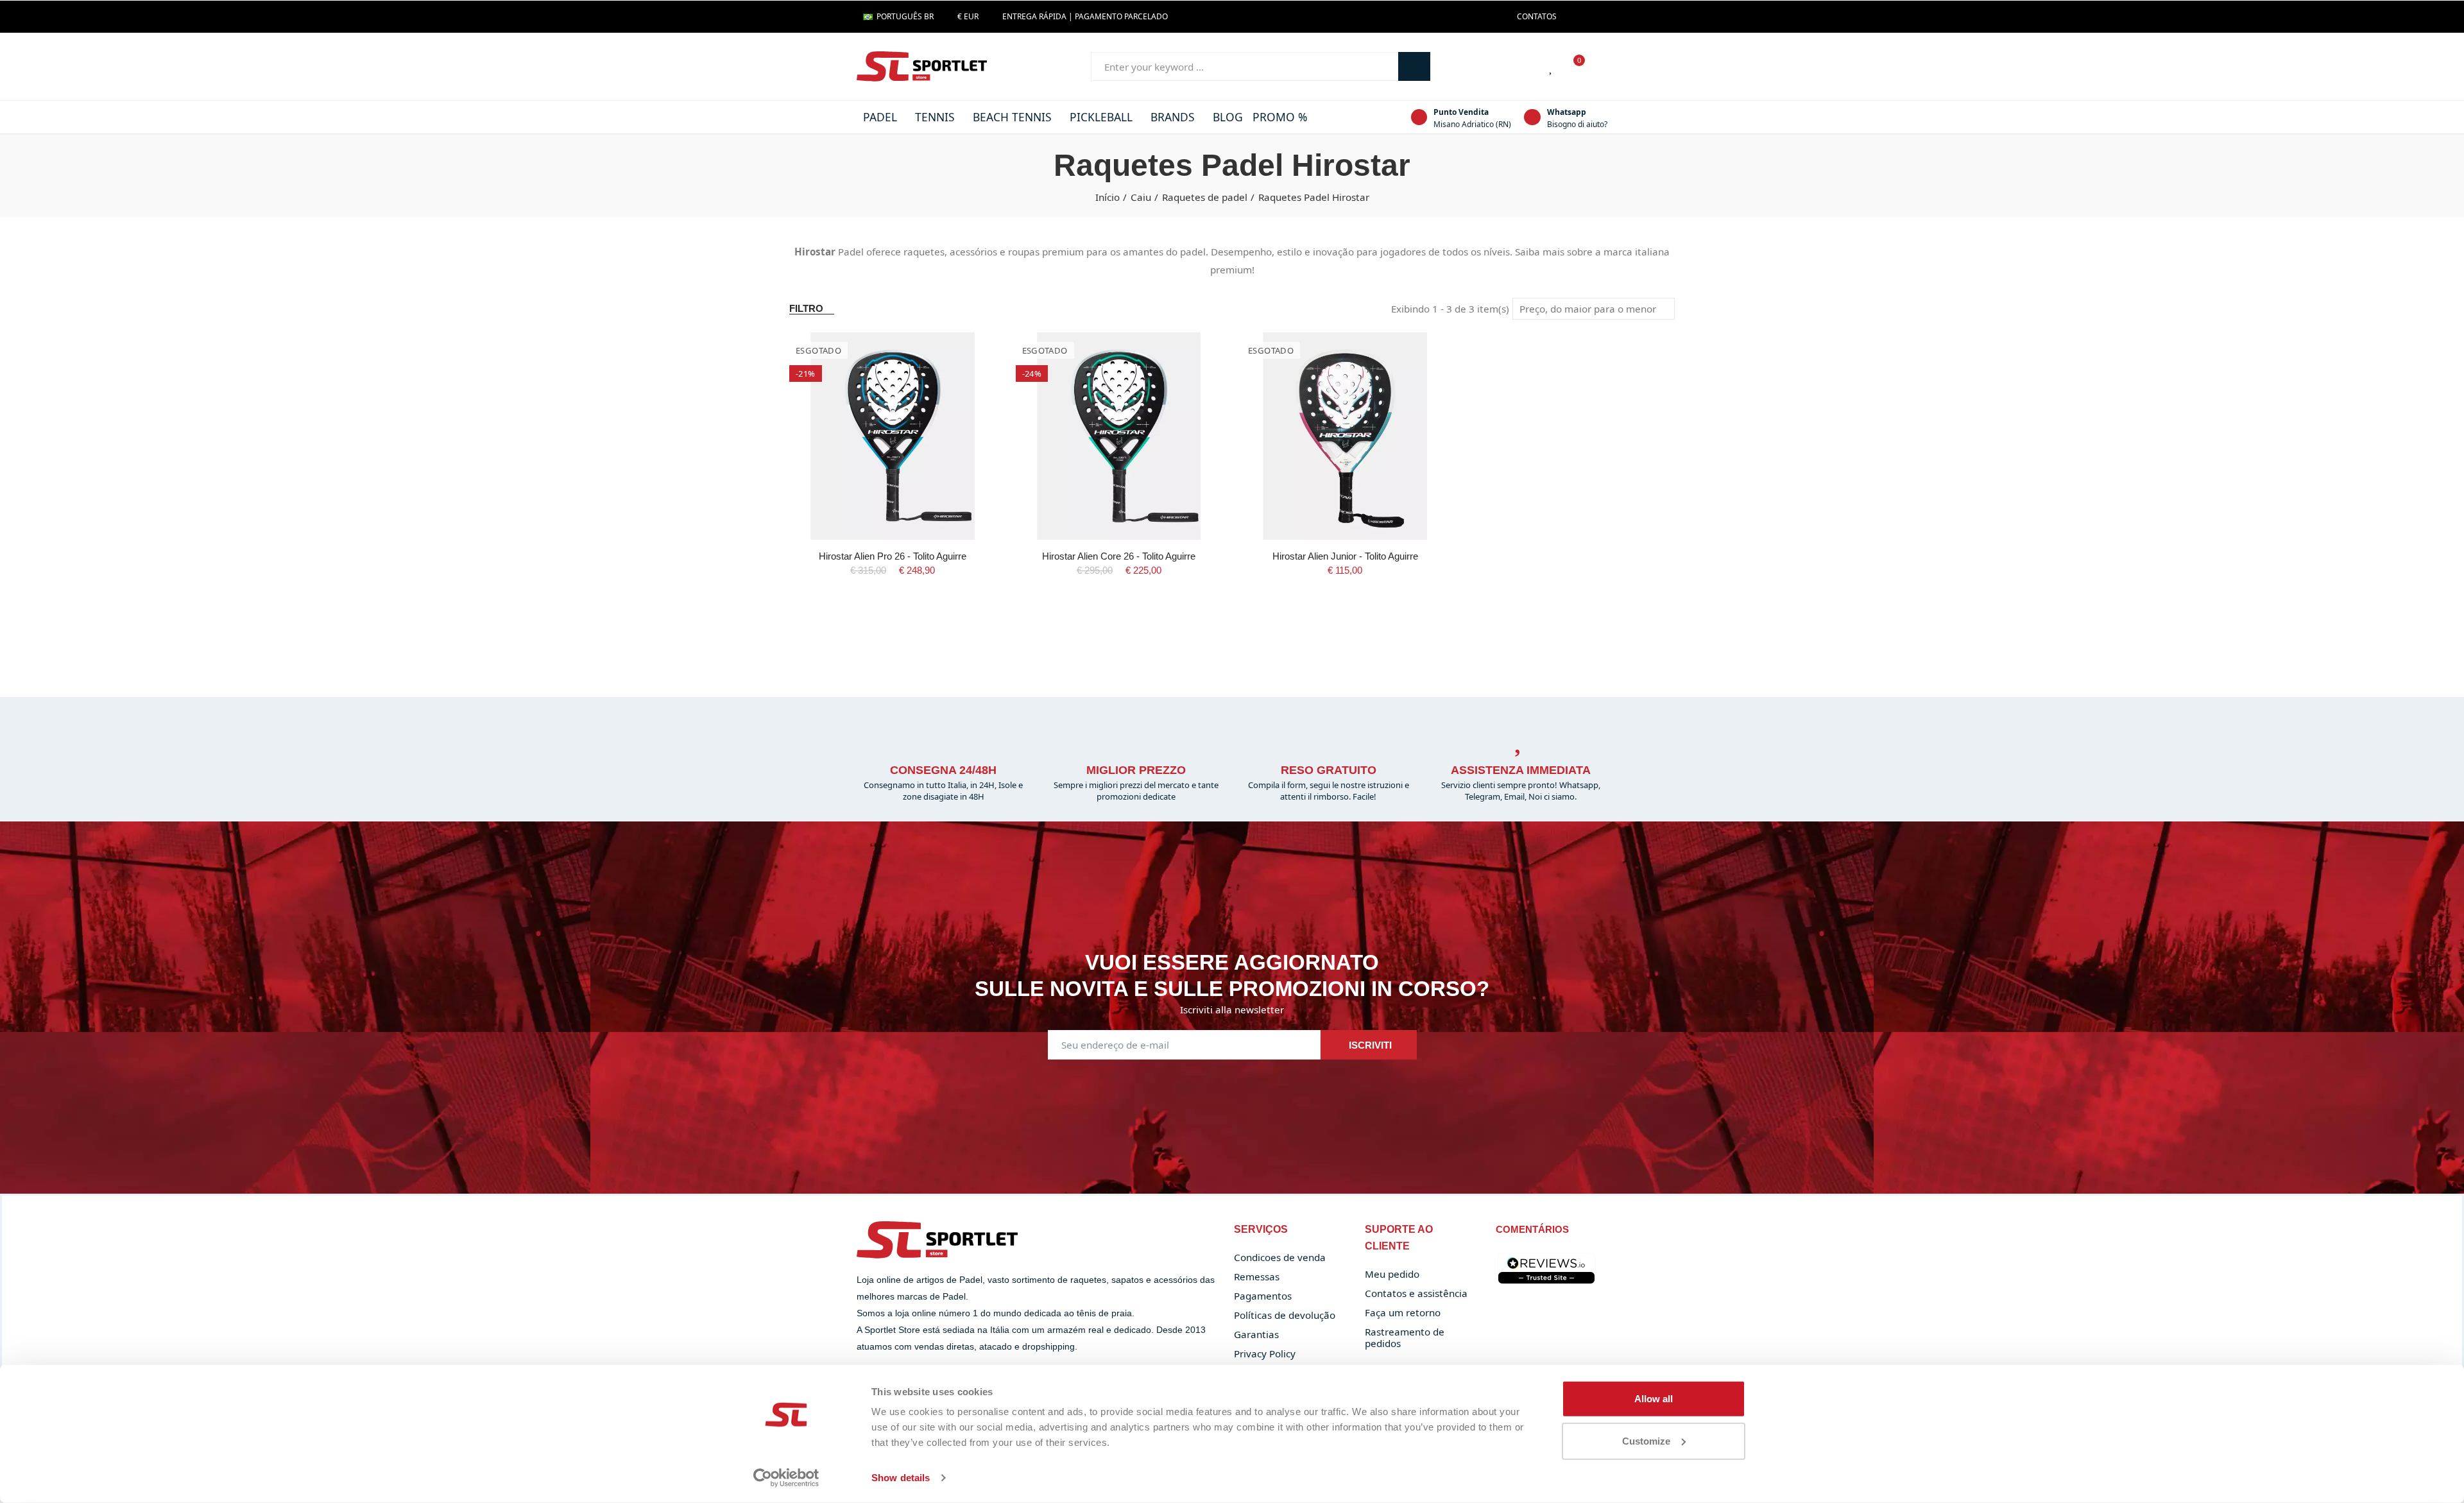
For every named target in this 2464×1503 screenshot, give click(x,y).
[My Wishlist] (1552, 67)
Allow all (1654, 1399)
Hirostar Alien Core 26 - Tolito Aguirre (1119, 556)
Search (1414, 66)
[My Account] (1601, 67)
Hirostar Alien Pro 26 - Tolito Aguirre (893, 556)
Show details (901, 1478)
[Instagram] (1594, 17)
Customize (1646, 1440)
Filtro (806, 308)
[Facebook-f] (1573, 17)
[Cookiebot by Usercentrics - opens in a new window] (786, 1478)
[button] (1537, 17)
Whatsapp (1567, 112)
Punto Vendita (1461, 112)
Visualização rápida (964, 381)
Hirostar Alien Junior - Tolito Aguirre (1345, 556)
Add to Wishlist (964, 355)
